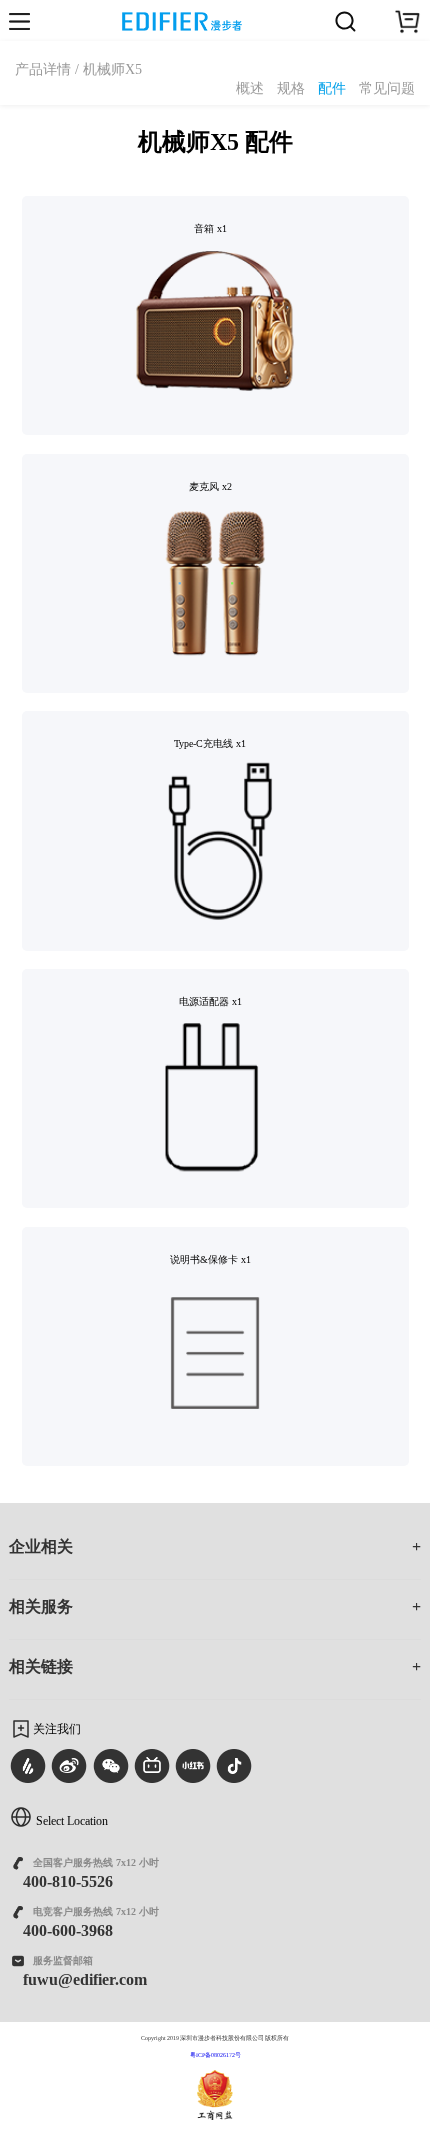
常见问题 (387, 89)
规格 (291, 89)
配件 (332, 89)
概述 (250, 89)
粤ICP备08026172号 (215, 2055)
